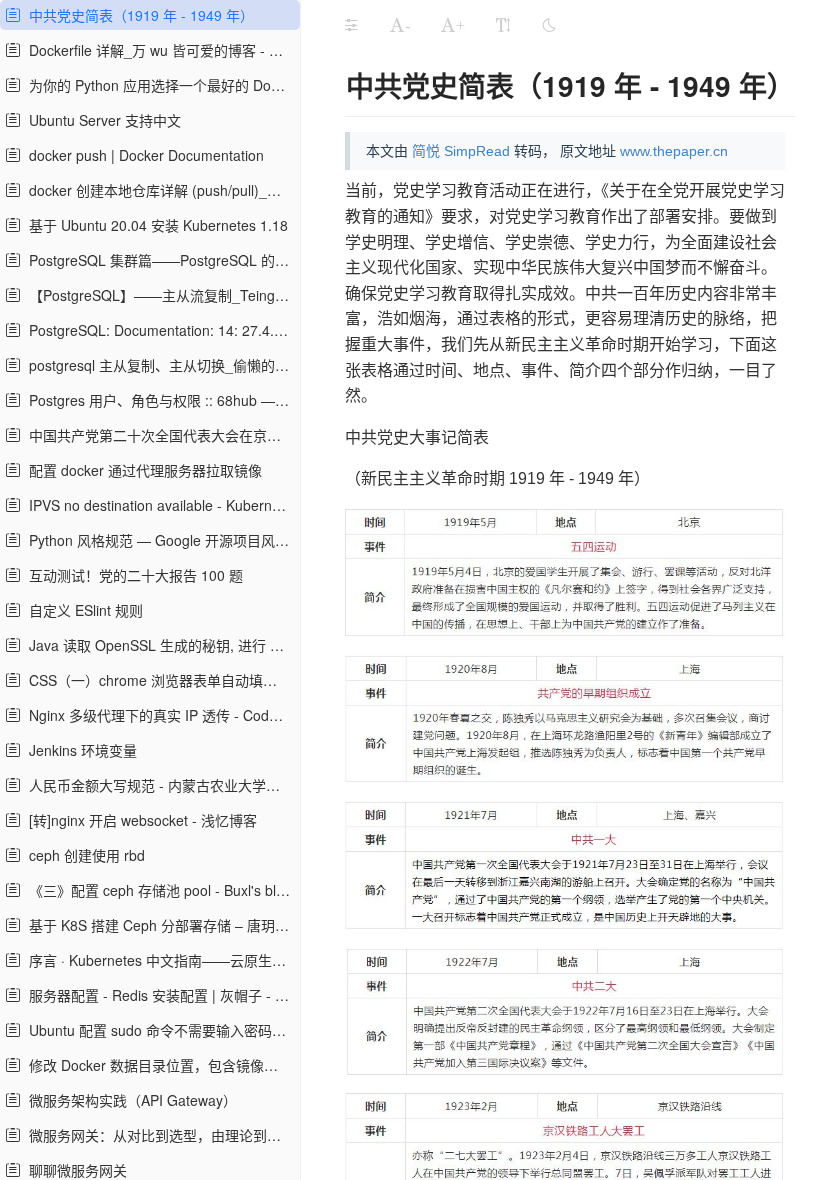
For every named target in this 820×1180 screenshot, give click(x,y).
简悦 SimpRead (461, 151)
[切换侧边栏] (351, 25)
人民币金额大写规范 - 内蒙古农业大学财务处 (158, 785)
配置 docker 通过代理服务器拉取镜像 (141, 470)
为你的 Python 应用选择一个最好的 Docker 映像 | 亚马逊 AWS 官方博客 (158, 85)
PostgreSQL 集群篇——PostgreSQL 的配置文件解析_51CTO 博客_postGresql (158, 260)
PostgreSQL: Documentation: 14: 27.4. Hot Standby (158, 330)
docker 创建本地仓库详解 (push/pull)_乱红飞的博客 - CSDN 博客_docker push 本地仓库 (158, 190)
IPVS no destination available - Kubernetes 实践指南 (158, 505)
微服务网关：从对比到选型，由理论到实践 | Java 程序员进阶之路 (158, 1135)
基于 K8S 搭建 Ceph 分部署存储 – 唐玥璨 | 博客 (158, 925)
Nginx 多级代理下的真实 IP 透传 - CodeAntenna (158, 715)
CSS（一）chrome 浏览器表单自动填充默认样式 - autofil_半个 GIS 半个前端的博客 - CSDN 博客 (158, 680)
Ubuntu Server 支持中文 (101, 120)
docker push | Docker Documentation (142, 155)
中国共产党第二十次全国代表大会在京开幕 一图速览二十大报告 (158, 435)
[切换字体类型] (503, 25)
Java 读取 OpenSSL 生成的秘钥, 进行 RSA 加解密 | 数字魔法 (158, 645)
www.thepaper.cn (674, 151)
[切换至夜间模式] (549, 25)
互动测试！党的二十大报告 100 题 (132, 575)
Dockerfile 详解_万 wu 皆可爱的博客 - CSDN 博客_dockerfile (158, 50)
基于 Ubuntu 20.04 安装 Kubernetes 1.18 (154, 225)
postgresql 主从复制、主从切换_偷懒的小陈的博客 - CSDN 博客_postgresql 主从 (158, 365)
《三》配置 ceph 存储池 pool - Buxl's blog (156, 890)
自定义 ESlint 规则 (82, 610)
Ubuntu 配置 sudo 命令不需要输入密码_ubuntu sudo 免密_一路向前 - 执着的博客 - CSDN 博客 (158, 1030)
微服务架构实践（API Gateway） (129, 1100)
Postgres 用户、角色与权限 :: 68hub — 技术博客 (158, 400)
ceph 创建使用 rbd (83, 855)
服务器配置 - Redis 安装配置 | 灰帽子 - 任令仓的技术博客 (158, 995)
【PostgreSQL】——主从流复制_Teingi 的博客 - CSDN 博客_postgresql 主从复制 (158, 295)
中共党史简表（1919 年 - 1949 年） (137, 15)
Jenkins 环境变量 (79, 750)
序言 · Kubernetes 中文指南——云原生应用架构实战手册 (158, 960)
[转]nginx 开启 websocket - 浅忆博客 (139, 820)
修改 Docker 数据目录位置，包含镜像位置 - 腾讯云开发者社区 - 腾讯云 (158, 1065)
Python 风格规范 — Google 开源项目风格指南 (158, 540)
